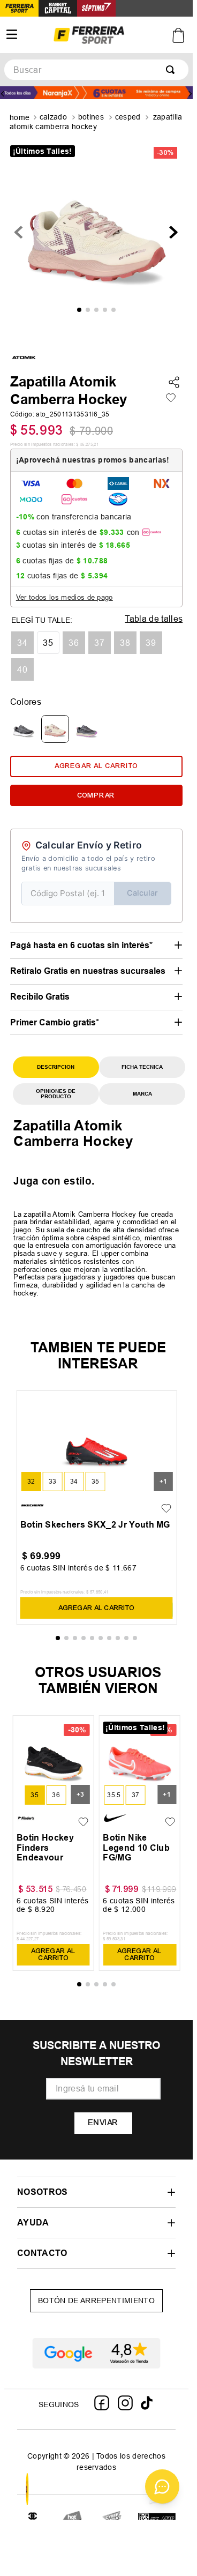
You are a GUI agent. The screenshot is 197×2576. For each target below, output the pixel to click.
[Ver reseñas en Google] (96, 2353)
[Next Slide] (190, 94)
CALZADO (53, 117)
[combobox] (96, 70)
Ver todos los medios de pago (65, 597)
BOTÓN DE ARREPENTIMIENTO (96, 2300)
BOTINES (91, 117)
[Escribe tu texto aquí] (33, 2519)
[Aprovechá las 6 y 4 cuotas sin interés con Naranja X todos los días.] (96, 94)
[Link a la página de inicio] (21, 118)
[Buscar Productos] (172, 70)
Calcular (142, 893)
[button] (22, 643)
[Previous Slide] (3, 94)
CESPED (128, 117)
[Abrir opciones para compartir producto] (174, 383)
